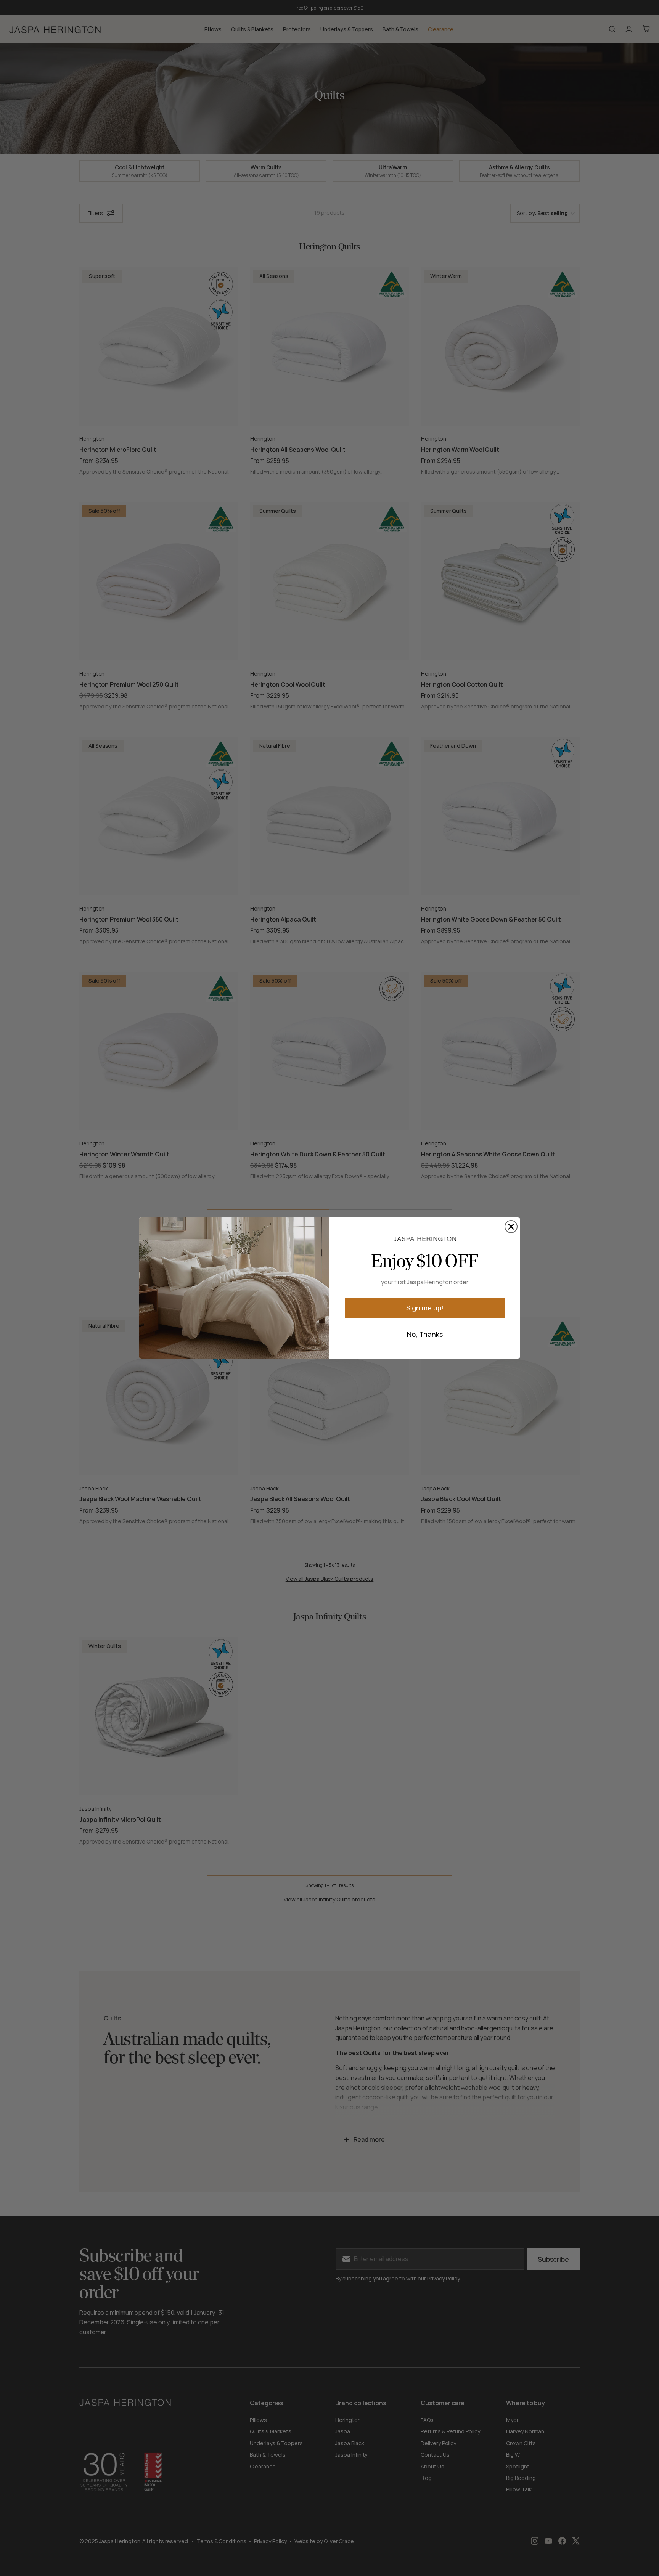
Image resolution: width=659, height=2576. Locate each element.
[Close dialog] (511, 1227)
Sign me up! (425, 1308)
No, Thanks (425, 1334)
